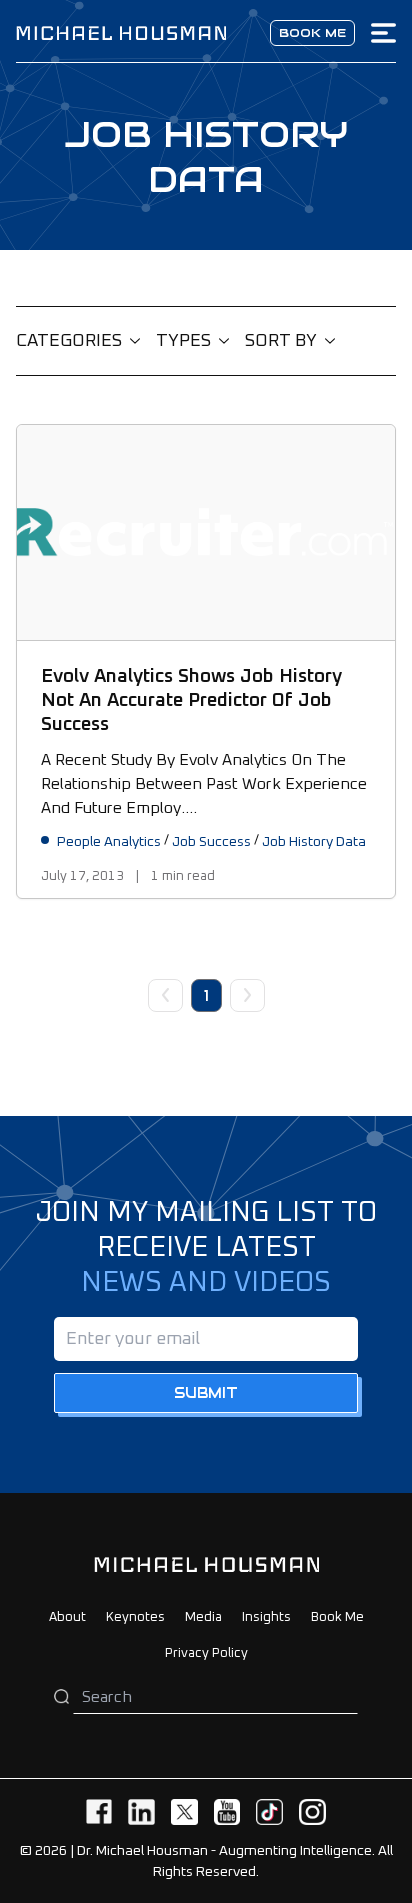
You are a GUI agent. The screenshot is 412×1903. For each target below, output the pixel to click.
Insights (266, 1617)
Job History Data (314, 842)
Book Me (337, 1617)
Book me (312, 32)
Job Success (211, 842)
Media (203, 1617)
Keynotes (135, 1617)
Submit (206, 1393)
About (67, 1617)
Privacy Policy (206, 1653)
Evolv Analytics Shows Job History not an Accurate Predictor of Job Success (191, 700)
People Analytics (109, 842)
